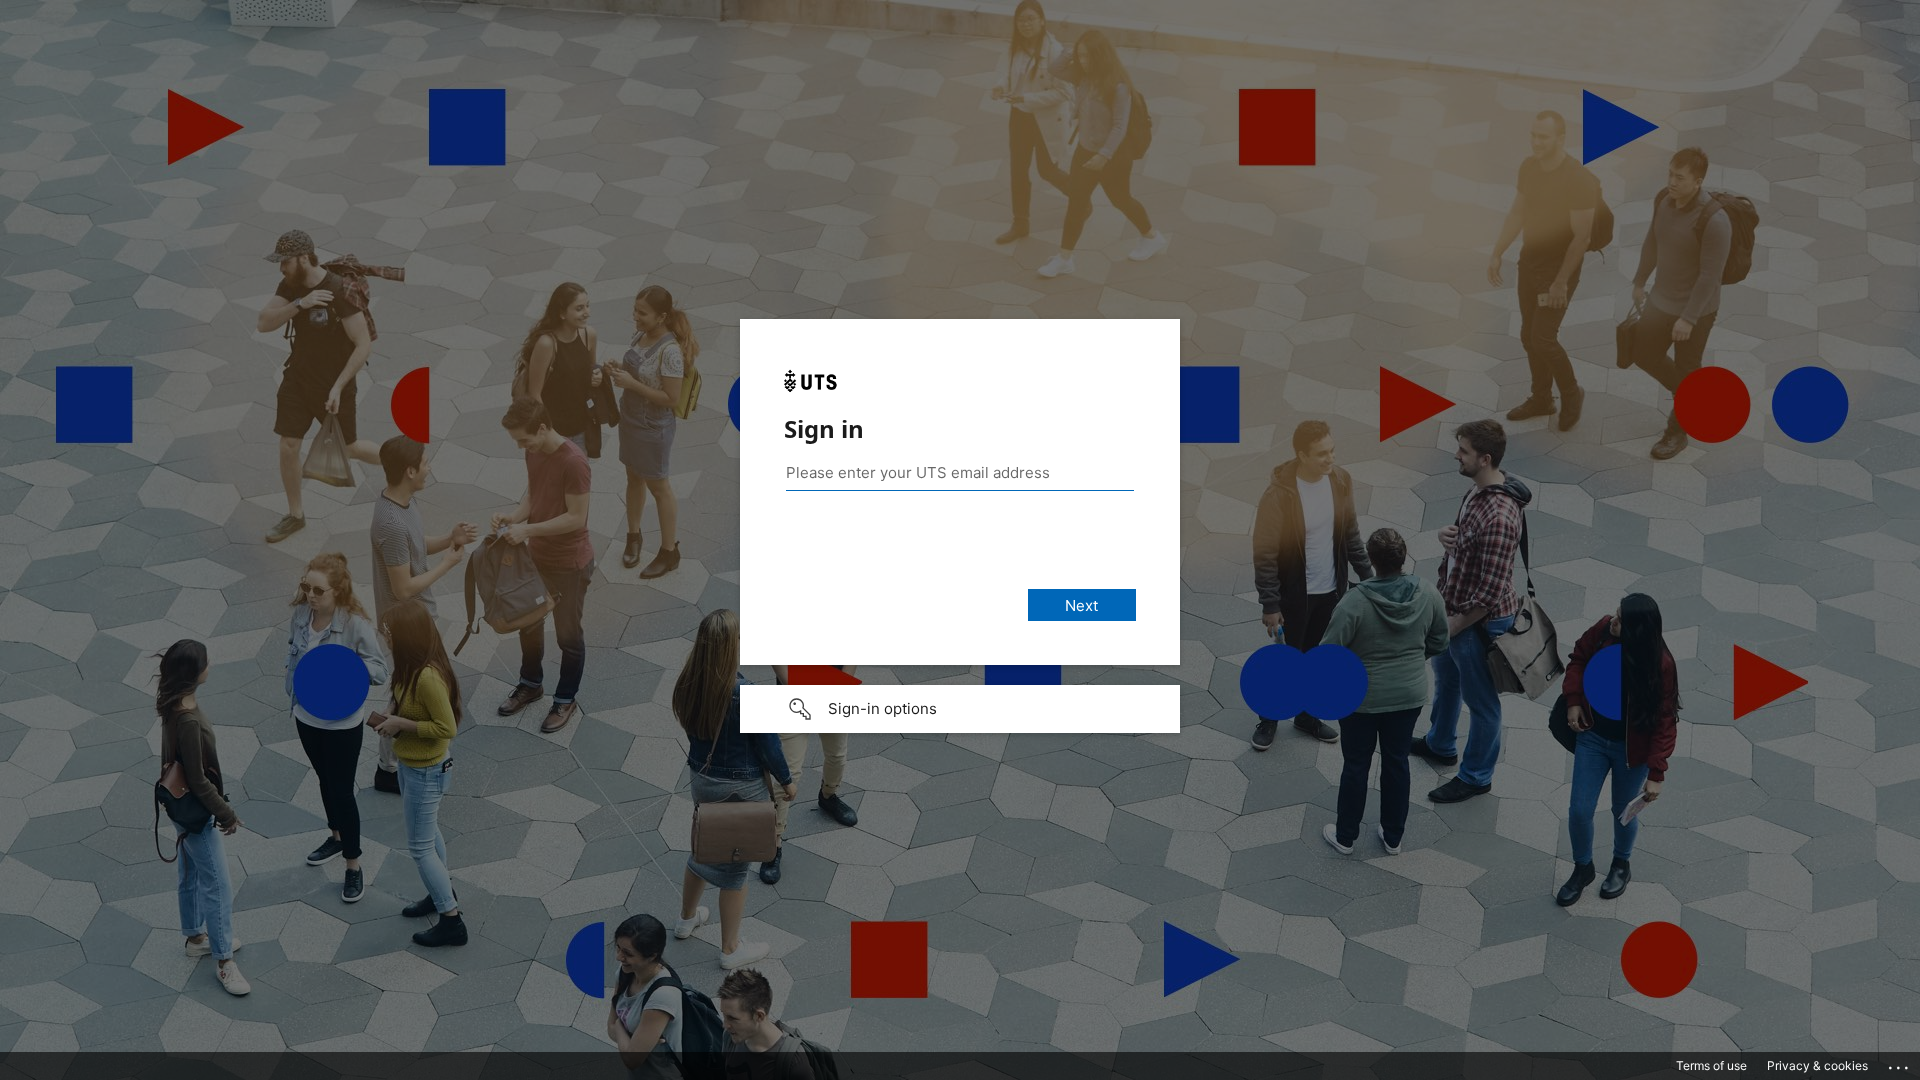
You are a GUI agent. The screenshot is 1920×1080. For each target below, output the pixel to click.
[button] (960, 709)
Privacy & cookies (1817, 1065)
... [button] (1900, 1063)
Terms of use (1711, 1065)
